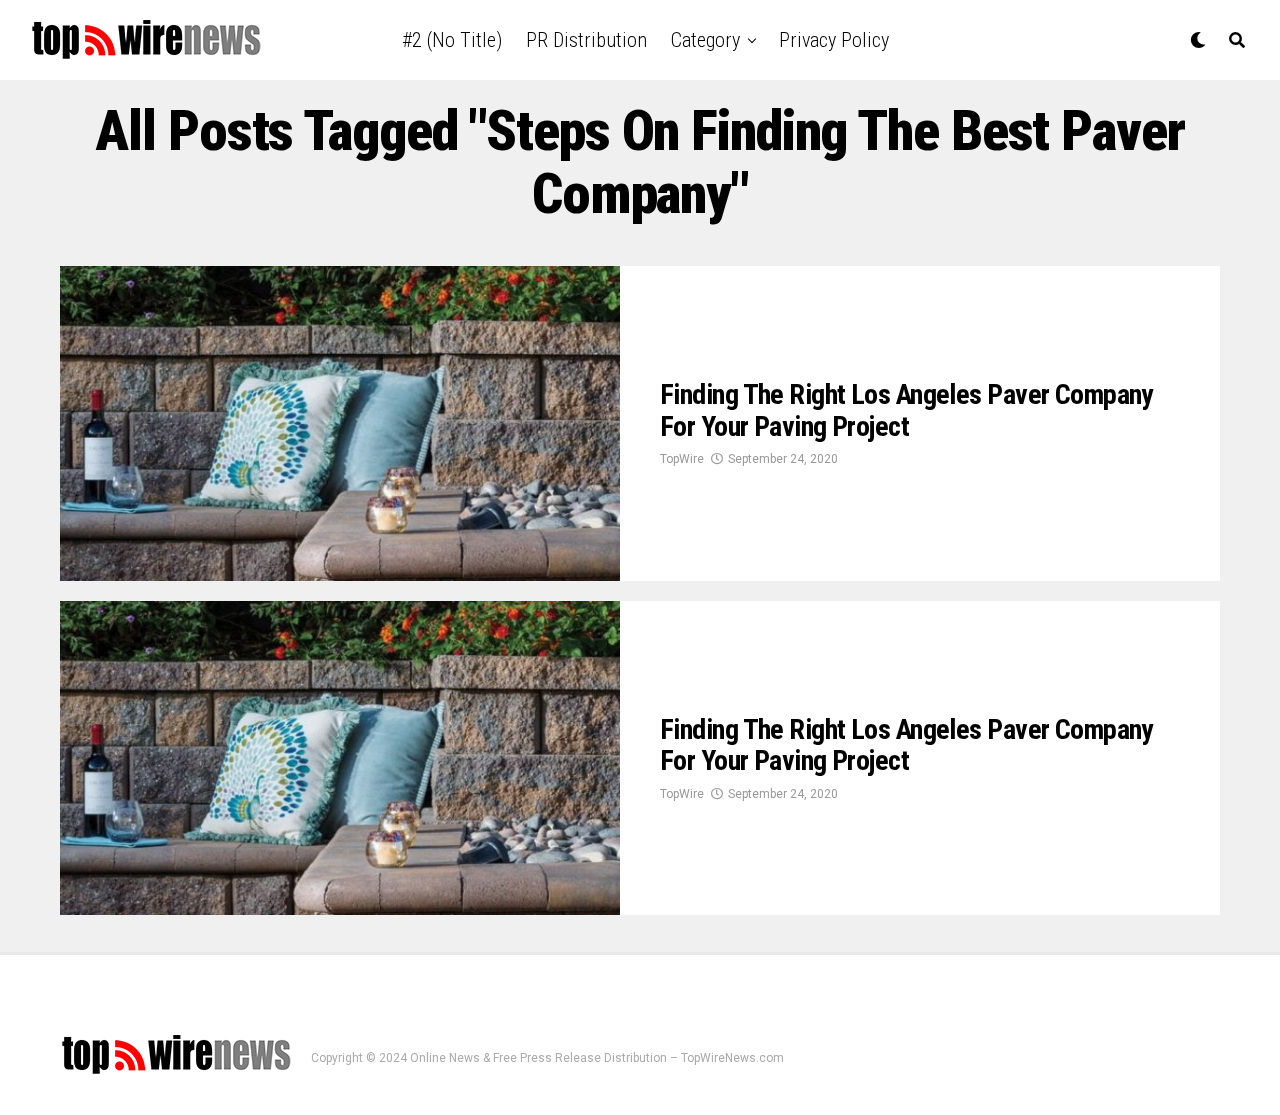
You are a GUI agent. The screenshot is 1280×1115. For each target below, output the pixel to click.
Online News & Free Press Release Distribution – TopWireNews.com (597, 1058)
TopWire (682, 459)
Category (705, 40)
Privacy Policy (834, 40)
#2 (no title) (452, 40)
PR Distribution (586, 40)
